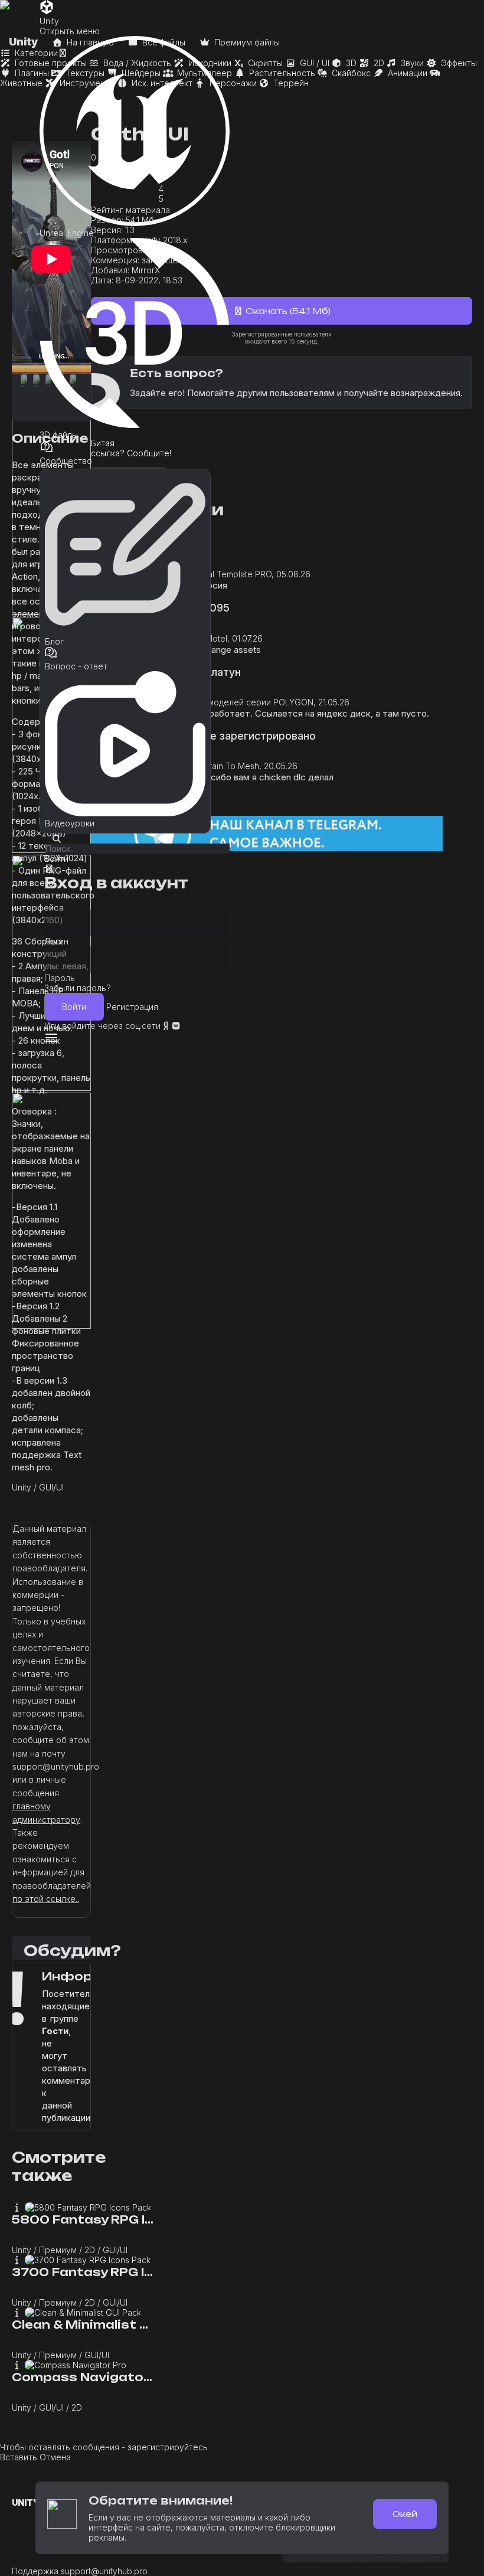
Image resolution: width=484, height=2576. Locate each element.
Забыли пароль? (78, 988)
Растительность (281, 73)
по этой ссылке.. (46, 1899)
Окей (405, 2514)
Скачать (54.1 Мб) (287, 311)
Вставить (19, 2457)
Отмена (55, 2457)
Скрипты (264, 63)
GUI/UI (51, 1487)
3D (350, 63)
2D (378, 63)
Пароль (60, 978)
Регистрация (132, 1007)
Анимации (406, 73)
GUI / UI (313, 63)
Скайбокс (350, 73)
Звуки (411, 63)
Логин (56, 941)
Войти (74, 1007)
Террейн (290, 83)
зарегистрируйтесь (168, 2447)
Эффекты (458, 63)
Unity (22, 1487)
